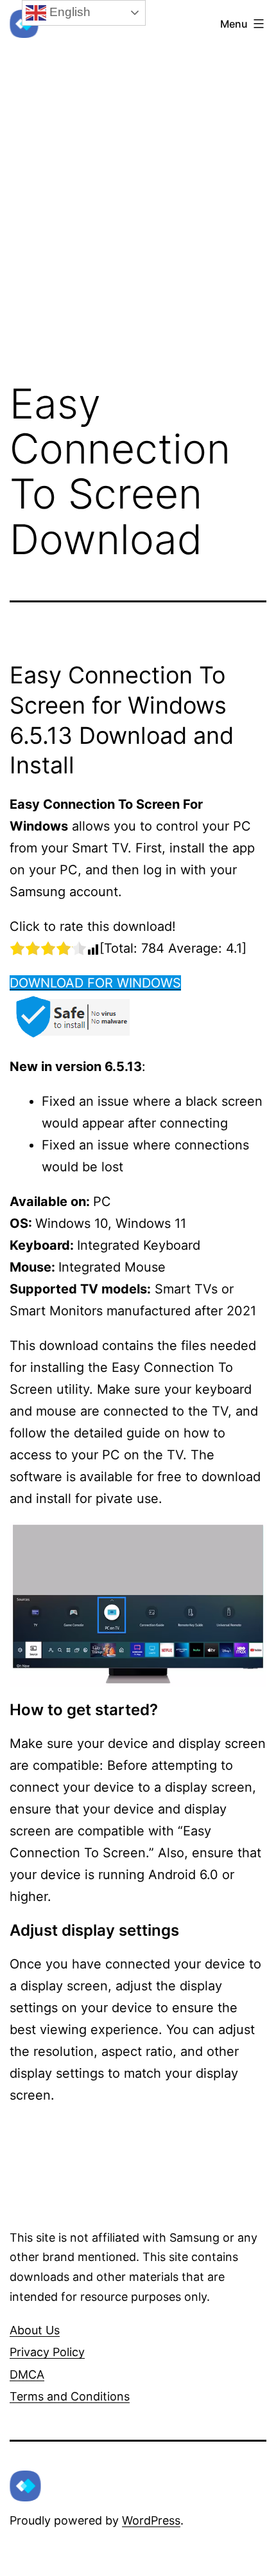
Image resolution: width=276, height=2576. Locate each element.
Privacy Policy (47, 2352)
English (68, 12)
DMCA (27, 2374)
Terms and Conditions (70, 2396)
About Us (35, 2330)
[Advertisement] (138, 179)
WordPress (151, 2520)
